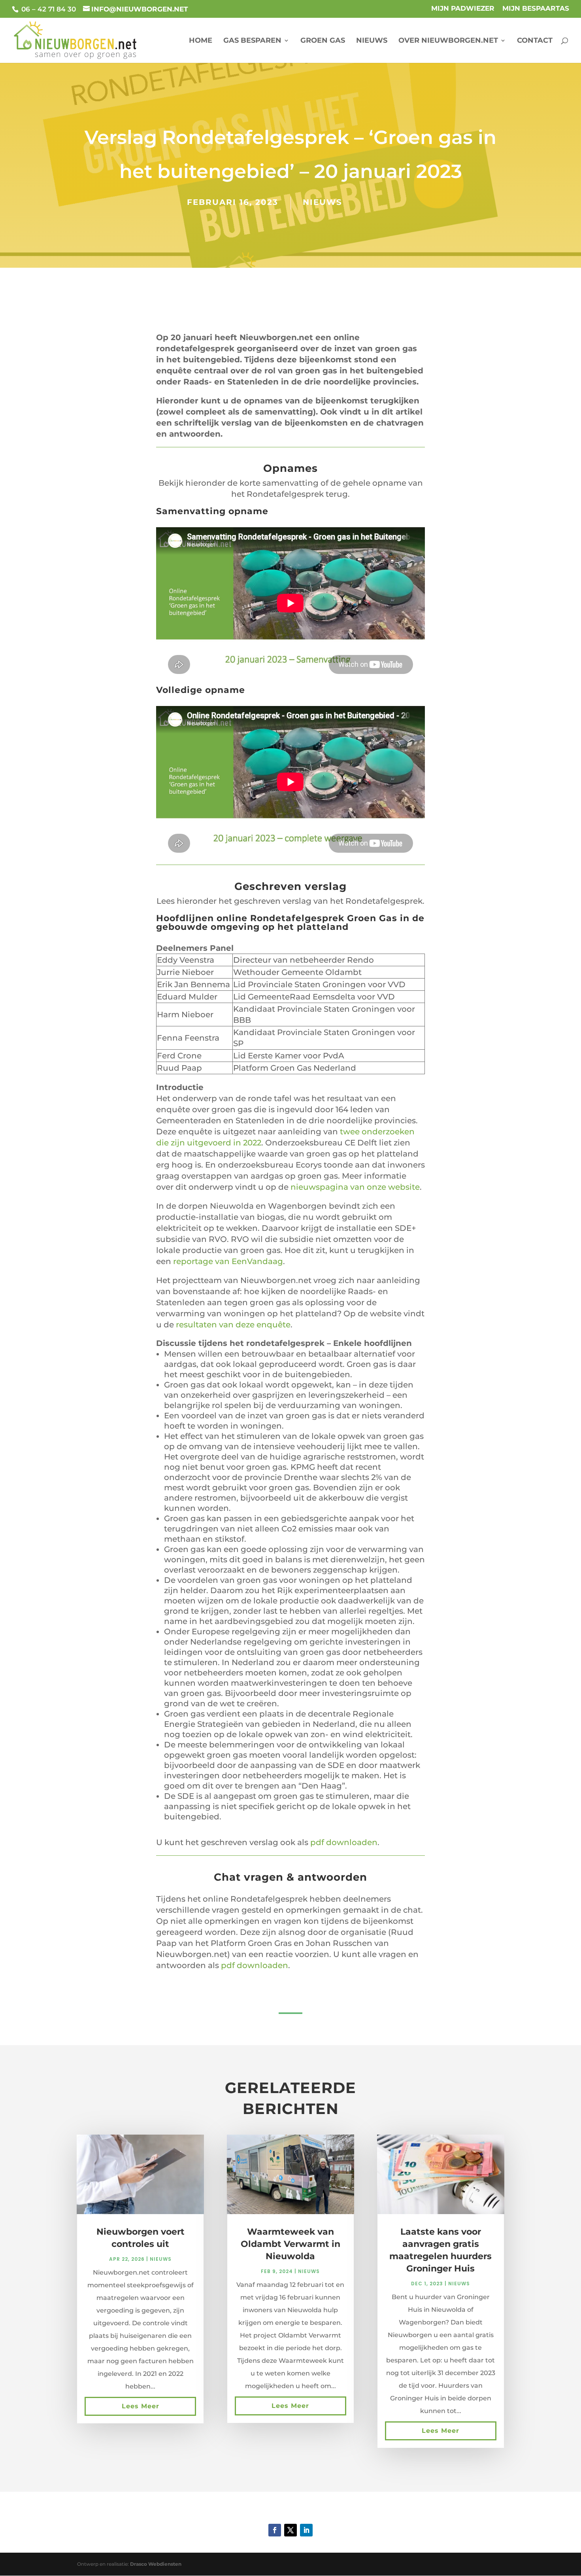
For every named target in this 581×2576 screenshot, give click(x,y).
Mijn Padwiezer (463, 9)
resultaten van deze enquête (233, 1325)
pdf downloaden (344, 1842)
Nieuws (372, 41)
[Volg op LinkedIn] (306, 2530)
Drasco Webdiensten (156, 2564)
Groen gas (323, 41)
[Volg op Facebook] (275, 2530)
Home (201, 41)
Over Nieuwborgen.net (448, 41)
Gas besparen (252, 41)
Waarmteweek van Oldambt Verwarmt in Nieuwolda (290, 2244)
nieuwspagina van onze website (355, 1187)
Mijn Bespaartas (536, 9)
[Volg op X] (290, 2530)
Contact (535, 41)
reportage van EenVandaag (228, 1261)
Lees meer (141, 2406)
